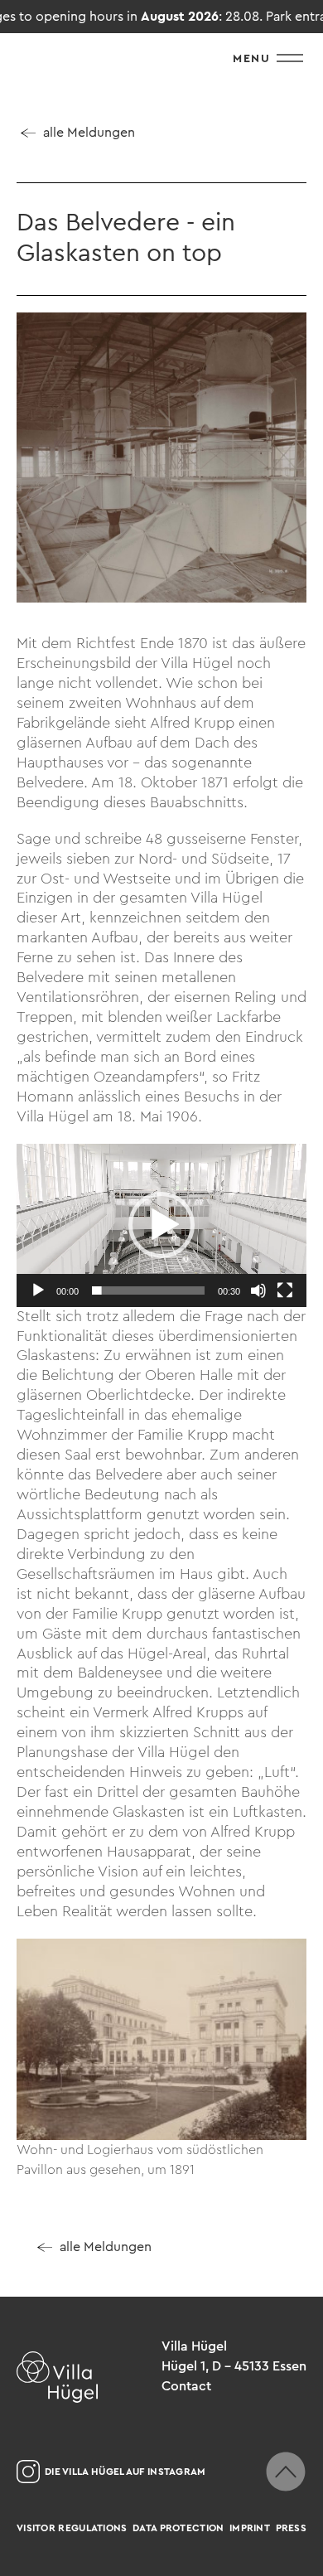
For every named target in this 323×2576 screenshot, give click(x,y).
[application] (161, 1225)
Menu (251, 58)
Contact (186, 2386)
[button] (161, 1225)
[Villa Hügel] (57, 2377)
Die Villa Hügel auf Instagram (125, 2472)
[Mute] (258, 1290)
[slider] (148, 1290)
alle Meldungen (89, 132)
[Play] (38, 1290)
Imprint (250, 2528)
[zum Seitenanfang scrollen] (286, 2472)
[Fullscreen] (285, 1290)
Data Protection (178, 2528)
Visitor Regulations (72, 2528)
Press (292, 2528)
